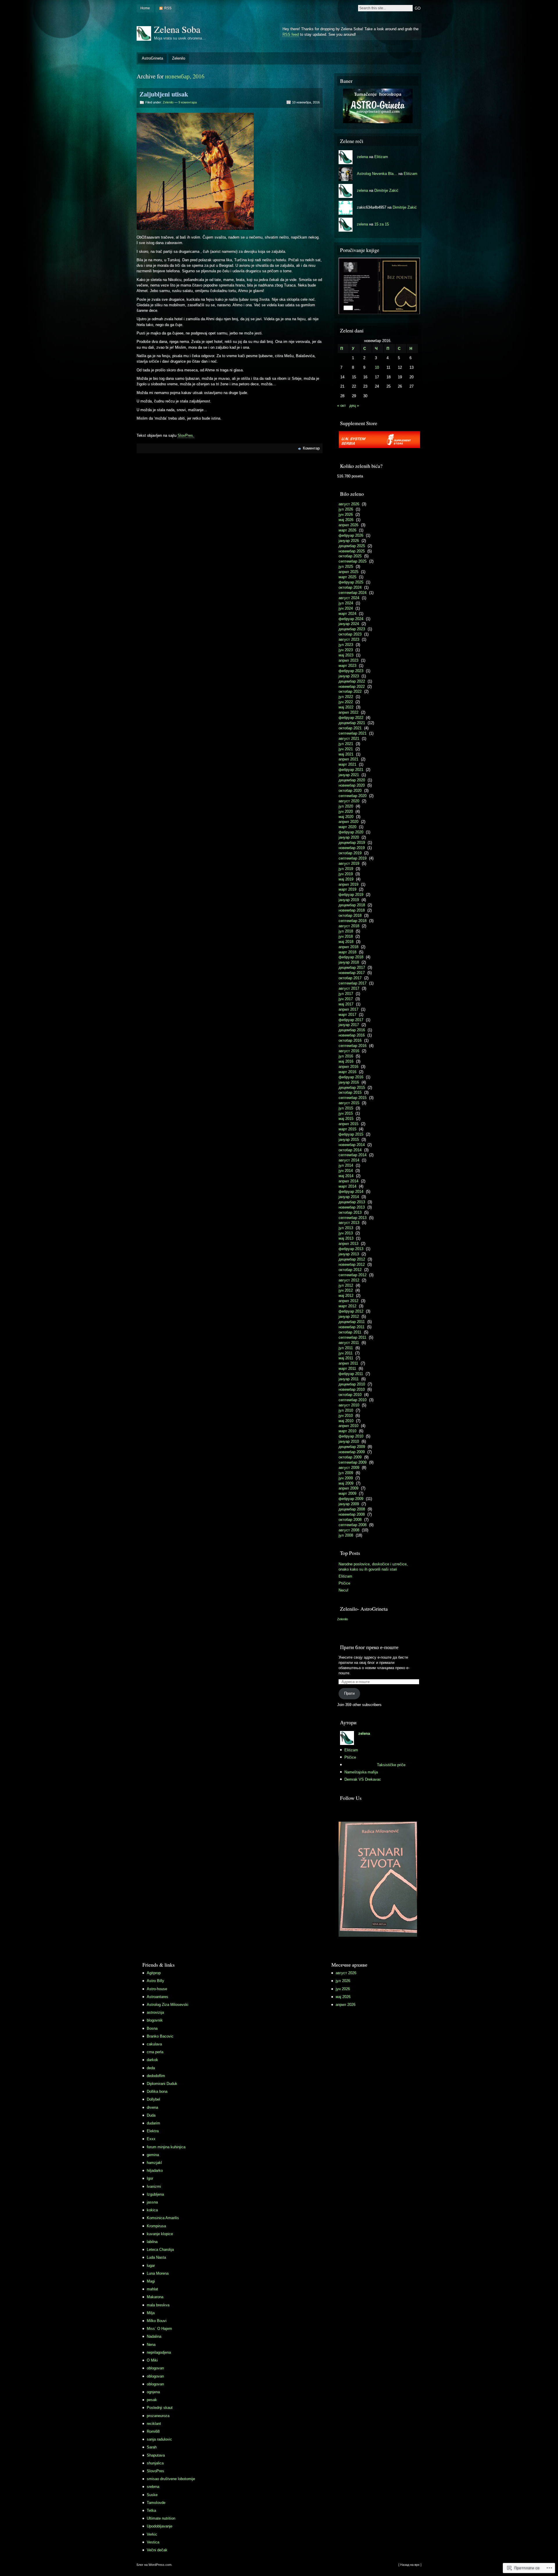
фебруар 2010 (351, 1436)
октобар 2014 (350, 1150)
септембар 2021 (353, 733)
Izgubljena (155, 2194)
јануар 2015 (349, 1140)
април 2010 (348, 1426)
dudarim (153, 2123)
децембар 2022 (352, 681)
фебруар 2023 (351, 671)
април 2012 (348, 1301)
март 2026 (347, 530)
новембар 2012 (352, 1264)
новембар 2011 (352, 1327)
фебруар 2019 (351, 895)
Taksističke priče (375, 1765)
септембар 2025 (353, 561)
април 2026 (348, 525)
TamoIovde (156, 2503)
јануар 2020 (349, 837)
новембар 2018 (352, 910)
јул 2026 (346, 509)
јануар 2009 (349, 1504)
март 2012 (347, 1306)
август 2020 (349, 801)
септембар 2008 (353, 1525)
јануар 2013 (349, 1254)
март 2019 (347, 889)
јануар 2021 (349, 775)
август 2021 (349, 739)
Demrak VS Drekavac (363, 1779)
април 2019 (348, 884)
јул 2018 (346, 931)
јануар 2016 (349, 1082)
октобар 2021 (350, 728)
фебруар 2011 (351, 1374)
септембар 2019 (353, 858)
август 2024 (349, 598)
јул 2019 (346, 869)
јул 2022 (346, 697)
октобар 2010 (350, 1395)
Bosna (152, 2028)
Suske (152, 2495)
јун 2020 (346, 811)
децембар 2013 (352, 1202)
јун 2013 (346, 1233)
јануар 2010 (349, 1441)
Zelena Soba (177, 29)
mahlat (152, 2289)
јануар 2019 (349, 900)
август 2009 (349, 1468)
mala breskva (158, 2305)
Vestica (153, 2542)
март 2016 (347, 1072)
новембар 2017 (352, 973)
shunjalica (155, 2463)
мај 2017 (346, 1004)
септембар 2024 (353, 593)
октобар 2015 (350, 1092)
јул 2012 (346, 1285)
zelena (362, 157)
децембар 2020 (352, 780)
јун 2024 (346, 608)
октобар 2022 (350, 691)
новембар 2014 (352, 1145)
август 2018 (349, 926)
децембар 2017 (352, 967)
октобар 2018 (350, 915)
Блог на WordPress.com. (154, 2565)
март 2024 (347, 614)
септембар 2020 (353, 796)
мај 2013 (346, 1238)
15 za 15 (382, 224)
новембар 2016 (352, 1035)
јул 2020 (346, 806)
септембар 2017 (353, 983)
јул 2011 (346, 1348)
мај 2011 (346, 1358)
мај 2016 (346, 1061)
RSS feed (291, 34)
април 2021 (348, 759)
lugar (151, 2266)
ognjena (153, 2392)
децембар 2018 (352, 905)
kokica (152, 2210)
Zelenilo (179, 58)
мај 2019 (346, 879)
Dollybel (153, 2099)
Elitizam (381, 157)
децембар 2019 (352, 843)
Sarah (152, 2447)
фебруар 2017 (351, 1020)
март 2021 (347, 764)
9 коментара (188, 102)
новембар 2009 (352, 1452)
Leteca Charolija (160, 2250)
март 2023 (347, 666)
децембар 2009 (352, 1447)
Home (145, 8)
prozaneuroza (158, 2416)
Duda (151, 2115)
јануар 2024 (349, 624)
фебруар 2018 (351, 957)
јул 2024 (346, 603)
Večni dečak (157, 2550)
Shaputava (156, 2455)
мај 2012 (346, 1296)
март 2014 (347, 1186)
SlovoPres (155, 2471)
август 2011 (349, 1343)
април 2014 (348, 1181)
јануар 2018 (349, 962)
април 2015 (348, 1124)
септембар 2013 (353, 1218)
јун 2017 (346, 999)
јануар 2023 (349, 676)
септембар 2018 (353, 921)
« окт (341, 406)
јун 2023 (346, 650)
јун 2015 (346, 1113)
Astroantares (158, 1997)
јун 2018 (346, 936)
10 (377, 367)
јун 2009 (346, 1478)
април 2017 (348, 1009)
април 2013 (348, 1244)
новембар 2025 (352, 551)
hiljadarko (155, 2170)
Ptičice (344, 1583)
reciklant (154, 2424)
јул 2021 (346, 744)
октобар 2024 (350, 587)
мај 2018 (346, 942)
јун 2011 (346, 1353)
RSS (168, 8)
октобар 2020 (350, 791)
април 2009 (348, 1488)
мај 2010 (346, 1421)
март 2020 (347, 827)
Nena (151, 2345)
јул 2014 (346, 1165)
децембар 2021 (352, 723)
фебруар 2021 (351, 770)
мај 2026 (346, 520)
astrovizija (155, 2012)
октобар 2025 (350, 556)
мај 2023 (346, 655)
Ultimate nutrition (161, 2518)
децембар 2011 (352, 1322)
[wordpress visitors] (238, 1964)
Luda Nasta (156, 2257)
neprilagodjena (159, 2352)
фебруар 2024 (351, 619)
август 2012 (349, 1280)
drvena (152, 2107)
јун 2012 (346, 1290)
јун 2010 (346, 1416)
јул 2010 (346, 1410)
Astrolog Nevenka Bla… (377, 174)
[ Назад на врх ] (410, 2565)
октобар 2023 (350, 634)
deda (151, 2068)
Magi (151, 2281)
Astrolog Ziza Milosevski (168, 2005)
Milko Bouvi (157, 2321)
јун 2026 (346, 514)
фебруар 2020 (351, 832)
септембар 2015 (353, 1098)
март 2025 (347, 577)
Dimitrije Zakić (386, 190)
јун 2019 (346, 874)
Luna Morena (158, 2273)
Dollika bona (157, 2091)
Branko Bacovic (160, 2036)
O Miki (152, 2360)
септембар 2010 (353, 1400)
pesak (152, 2400)
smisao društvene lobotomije (171, 2479)
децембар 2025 (352, 546)
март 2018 (347, 952)
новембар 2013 (352, 1207)
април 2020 (348, 822)
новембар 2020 (352, 785)
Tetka (151, 2510)
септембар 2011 (352, 1337)
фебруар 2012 (351, 1311)
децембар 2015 (352, 1087)
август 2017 (349, 988)
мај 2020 (346, 817)
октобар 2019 (350, 853)
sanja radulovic (159, 2439)
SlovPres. (186, 435)
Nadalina (154, 2336)
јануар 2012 (349, 1316)
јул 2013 (346, 1228)
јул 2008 (346, 1535)
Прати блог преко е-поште (369, 1647)
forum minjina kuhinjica (166, 2147)
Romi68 (153, 2431)
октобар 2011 (350, 1332)
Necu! (344, 1590)
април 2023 (348, 660)
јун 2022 (346, 702)
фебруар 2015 (351, 1134)
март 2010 (347, 1431)
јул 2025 (346, 566)
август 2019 (349, 863)
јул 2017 (346, 994)
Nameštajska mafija (361, 1772)
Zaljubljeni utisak (164, 94)
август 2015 (349, 1103)
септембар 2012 (353, 1275)
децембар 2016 (352, 1030)
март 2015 (347, 1129)
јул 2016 (346, 1056)
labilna (152, 2242)
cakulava (154, 2044)
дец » (354, 406)
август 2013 (349, 1223)
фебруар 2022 (351, 718)
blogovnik (155, 2020)
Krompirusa (156, 2226)
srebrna (153, 2487)
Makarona (155, 2297)
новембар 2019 (352, 848)
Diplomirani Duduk (162, 2084)
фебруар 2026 (351, 535)
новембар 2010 (352, 1389)
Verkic (152, 2534)
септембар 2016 (353, 1046)
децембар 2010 (352, 1384)
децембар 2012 (352, 1259)
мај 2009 (346, 1483)
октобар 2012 (350, 1270)
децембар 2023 (352, 629)
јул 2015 (346, 1108)
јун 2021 (346, 749)
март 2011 (347, 1368)
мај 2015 (346, 1119)
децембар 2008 (352, 1509)
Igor (150, 2178)
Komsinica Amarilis (163, 2218)
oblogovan (155, 2368)
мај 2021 (346, 754)
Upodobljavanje (160, 2526)
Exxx (151, 2139)
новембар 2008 (352, 1514)
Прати (349, 1693)
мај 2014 (346, 1176)
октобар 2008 (350, 1520)
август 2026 (349, 504)
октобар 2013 (350, 1212)
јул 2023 (346, 645)
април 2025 (348, 572)
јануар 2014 (349, 1197)
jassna (152, 2202)
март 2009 (347, 1493)
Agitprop (154, 1973)
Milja (151, 2313)
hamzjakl (154, 2163)
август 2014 (349, 1160)
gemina (153, 2155)
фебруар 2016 (351, 1077)
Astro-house (157, 1989)
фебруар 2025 (351, 582)
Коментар (311, 448)
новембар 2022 (352, 686)
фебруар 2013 (351, 1249)
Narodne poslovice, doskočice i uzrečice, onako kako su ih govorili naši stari (373, 1567)
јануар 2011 (349, 1379)
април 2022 (348, 712)
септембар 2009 (353, 1462)
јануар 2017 (349, 1025)
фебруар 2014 (351, 1192)
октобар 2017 (350, 978)
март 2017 (347, 1015)
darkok (152, 2060)
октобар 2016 (350, 1040)
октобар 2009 (350, 1457)
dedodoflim (156, 2076)
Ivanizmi (154, 2186)
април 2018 (348, 947)
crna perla (155, 2052)
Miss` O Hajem (159, 2329)
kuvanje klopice (160, 2234)
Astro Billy (155, 1981)
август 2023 (349, 639)
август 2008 (349, 1530)
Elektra (153, 2131)
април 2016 (348, 1067)
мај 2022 (346, 707)
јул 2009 (346, 1473)
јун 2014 (346, 1171)
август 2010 (349, 1405)
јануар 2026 (349, 541)
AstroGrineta (152, 58)
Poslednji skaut (160, 2408)
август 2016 (349, 1051)
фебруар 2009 (351, 1499)
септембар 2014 (353, 1155)
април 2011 (348, 1363)
